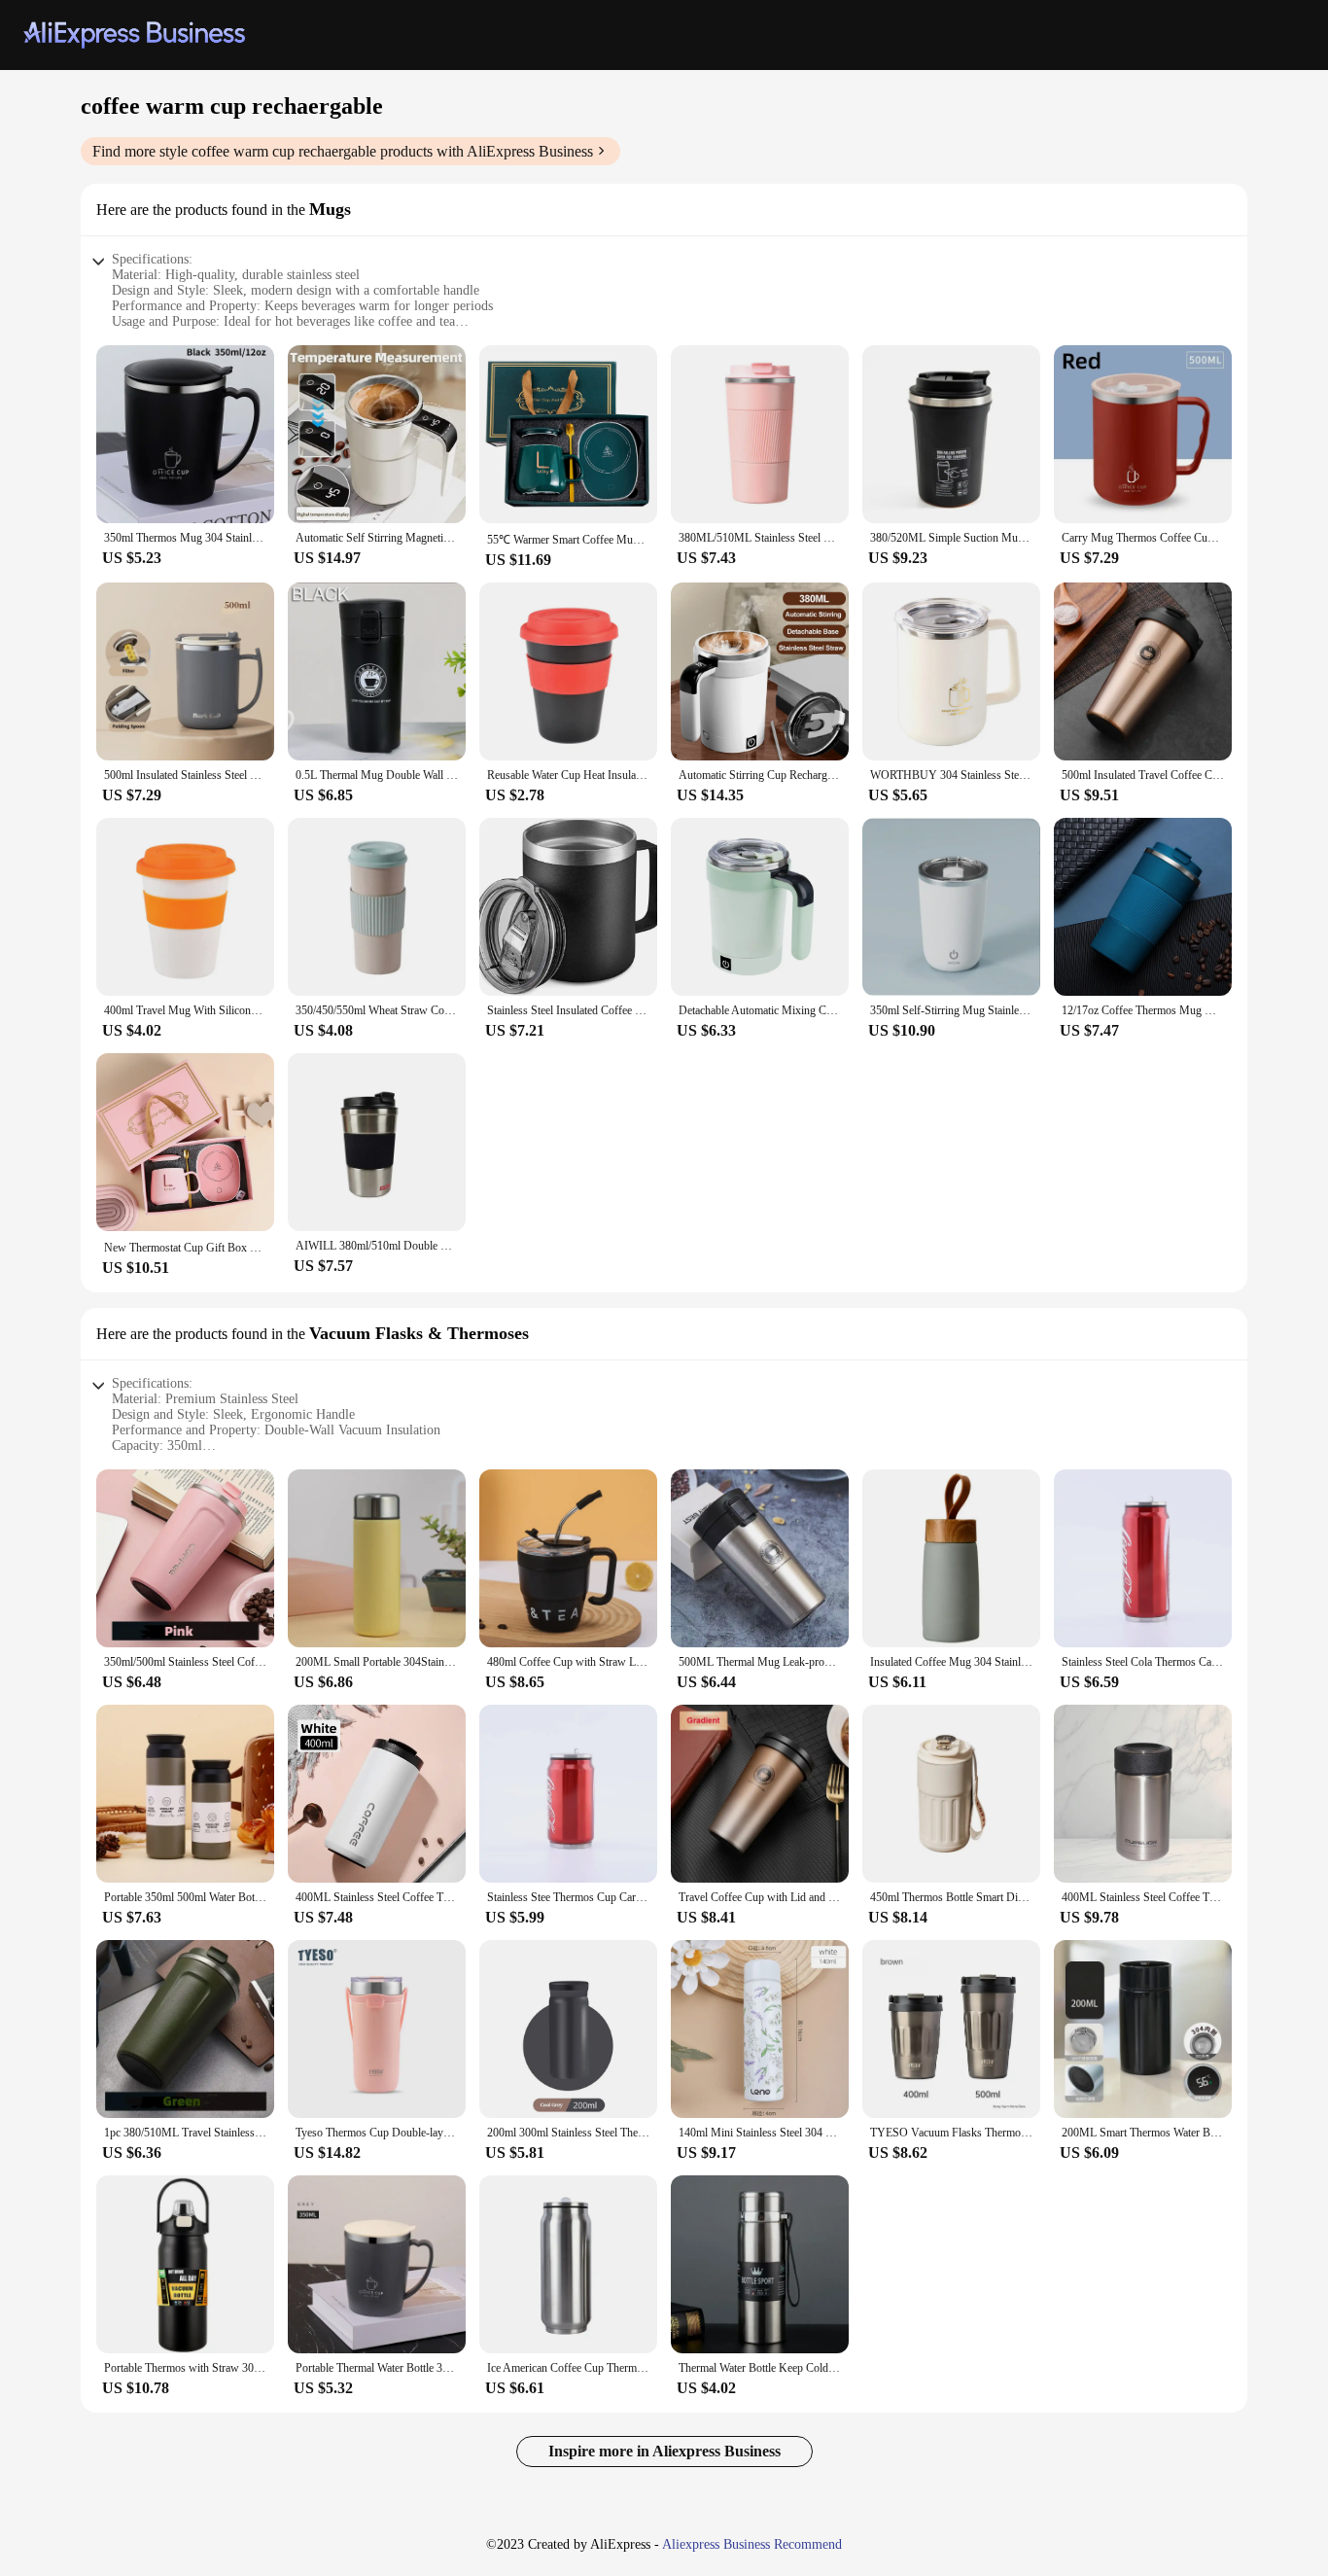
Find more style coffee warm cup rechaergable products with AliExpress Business (343, 151)
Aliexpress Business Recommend (752, 2544)
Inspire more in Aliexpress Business (664, 2451)
